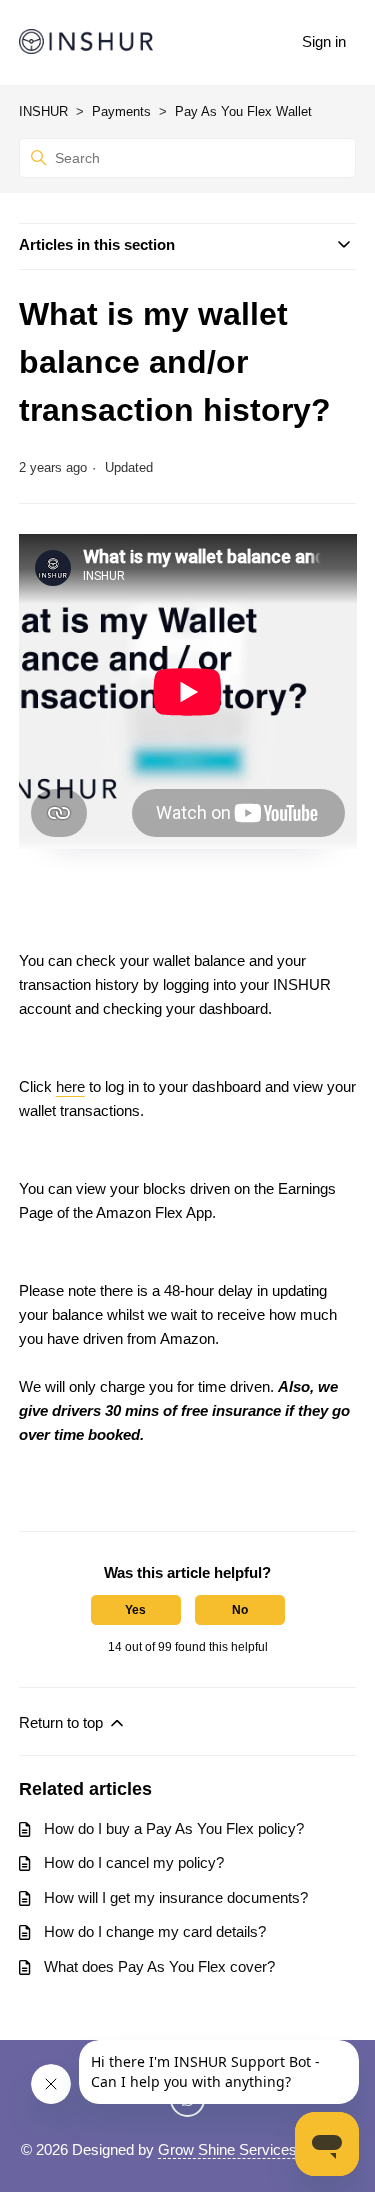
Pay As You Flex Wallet (243, 111)
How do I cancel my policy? (134, 1862)
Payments (121, 111)
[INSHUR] (86, 42)
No (240, 1610)
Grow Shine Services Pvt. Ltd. (256, 2149)
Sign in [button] (324, 41)
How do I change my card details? (155, 1931)
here (70, 1086)
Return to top (63, 1722)
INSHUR (43, 111)
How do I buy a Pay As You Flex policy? (174, 1828)
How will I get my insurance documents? (176, 1897)
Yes (135, 1610)
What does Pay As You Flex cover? (159, 1966)
